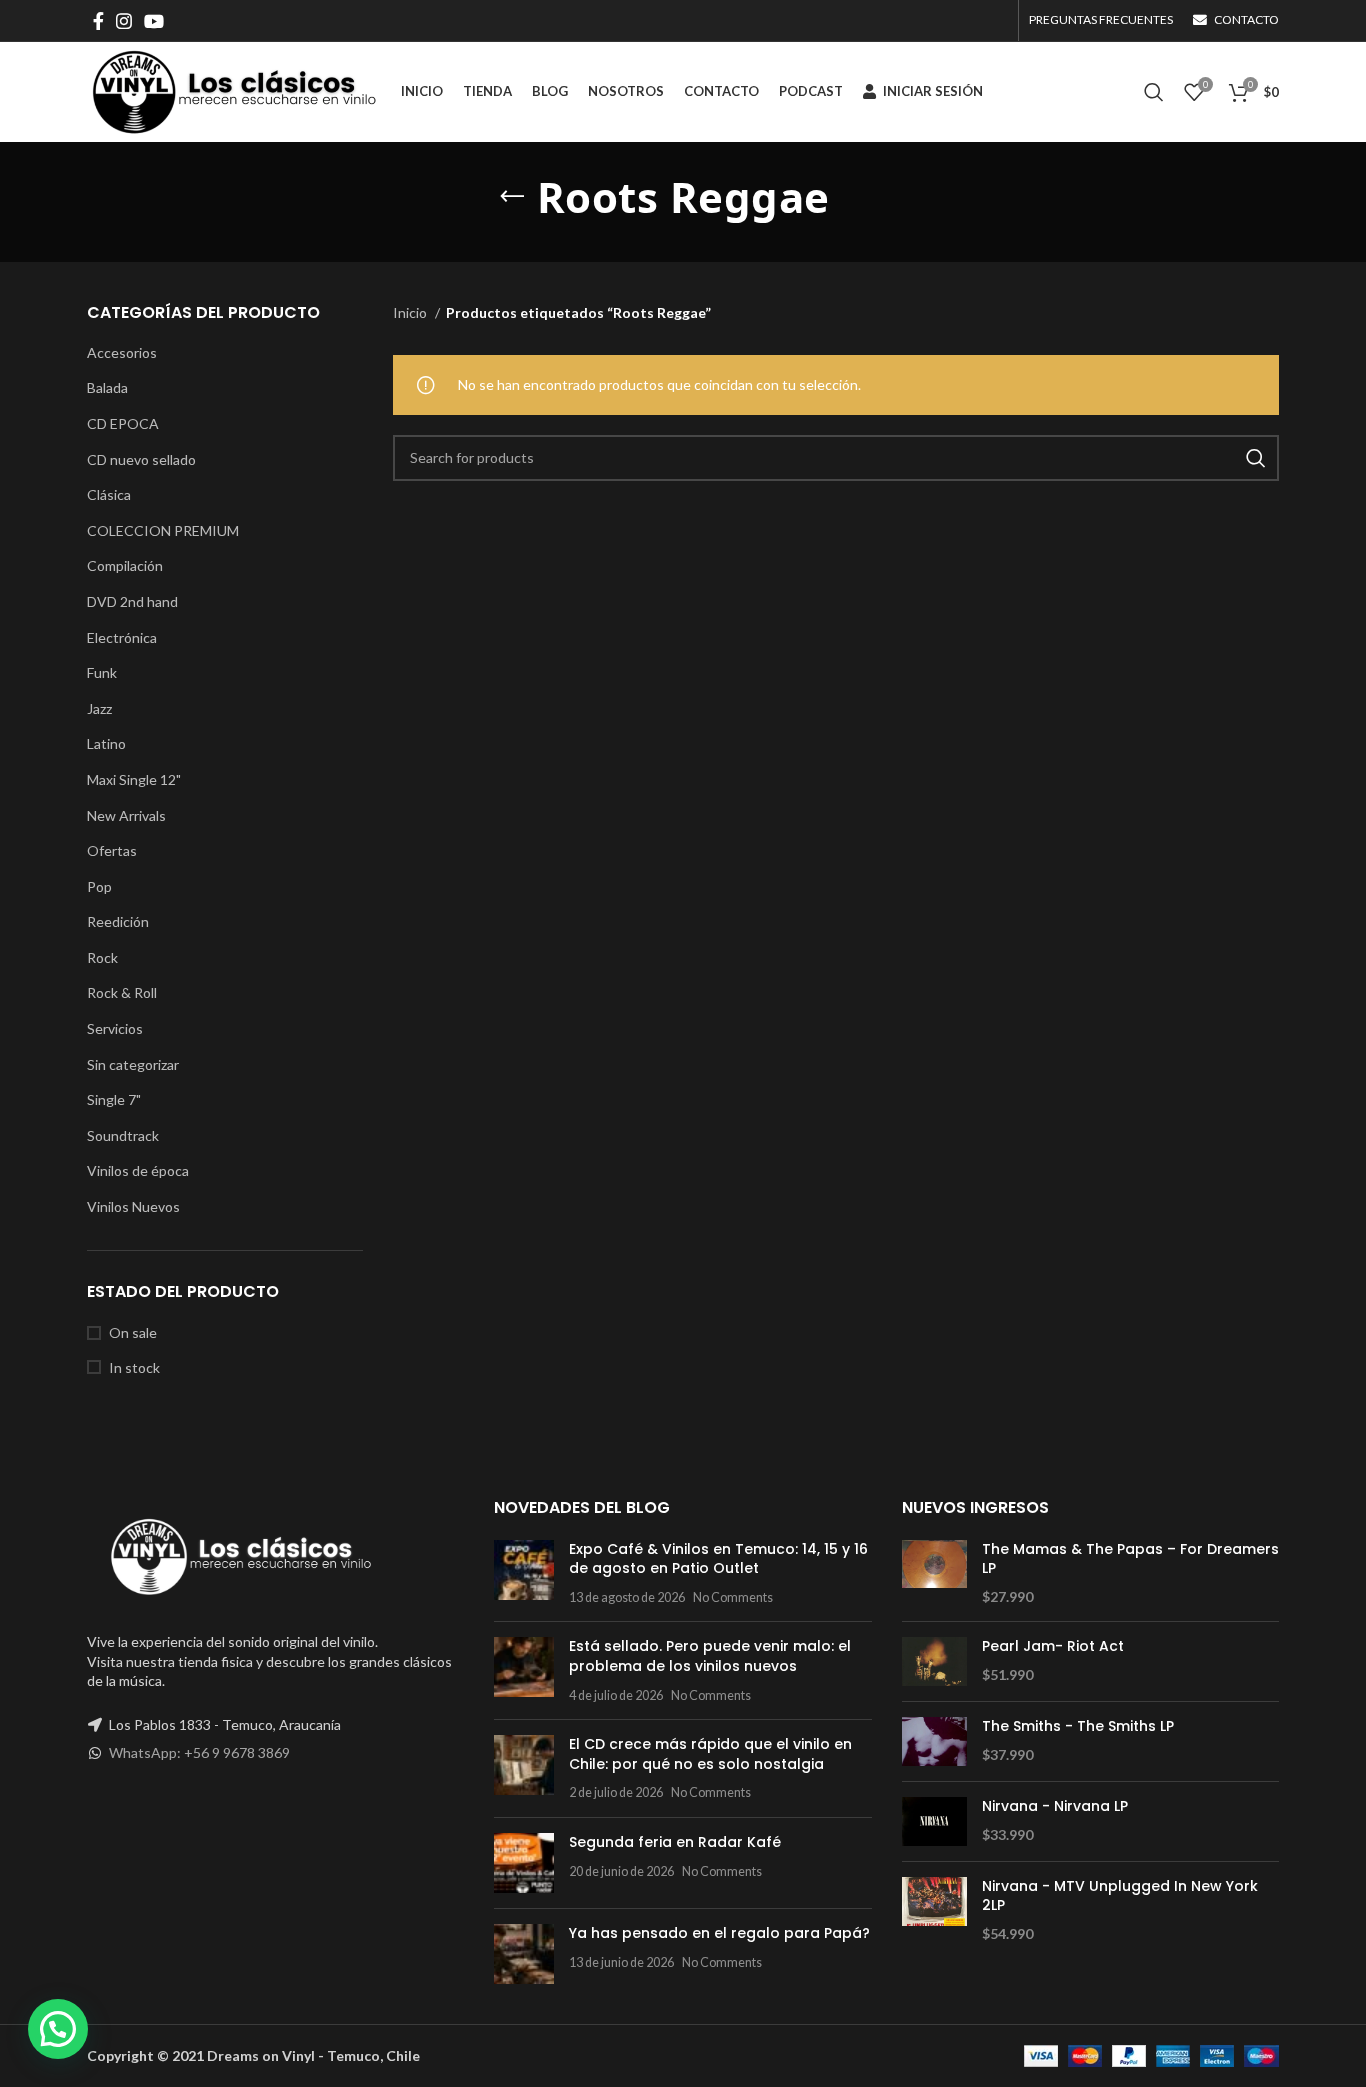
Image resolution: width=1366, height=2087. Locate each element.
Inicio (411, 312)
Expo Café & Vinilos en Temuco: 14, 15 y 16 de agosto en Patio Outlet (718, 1559)
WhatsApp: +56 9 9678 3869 (199, 1752)
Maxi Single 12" (134, 779)
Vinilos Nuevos (133, 1206)
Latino (106, 743)
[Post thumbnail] (524, 1573)
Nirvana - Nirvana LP (1055, 1806)
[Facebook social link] (98, 21)
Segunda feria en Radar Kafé (675, 1842)
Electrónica (122, 637)
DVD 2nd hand (132, 601)
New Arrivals (126, 815)
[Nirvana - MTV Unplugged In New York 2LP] (934, 1910)
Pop (99, 886)
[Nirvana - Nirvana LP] (934, 1821)
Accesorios (122, 352)
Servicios (115, 1028)
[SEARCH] (1256, 458)
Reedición (118, 921)
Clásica (109, 494)
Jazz (99, 708)
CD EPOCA (123, 423)
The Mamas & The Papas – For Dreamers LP (1130, 1559)
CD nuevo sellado (141, 459)
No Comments (733, 1597)
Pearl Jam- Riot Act (1053, 1646)
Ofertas (112, 850)
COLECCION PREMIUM (163, 530)
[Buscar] (1154, 92)
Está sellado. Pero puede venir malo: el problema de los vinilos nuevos (710, 1656)
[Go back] (512, 197)
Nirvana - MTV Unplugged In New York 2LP (1120, 1896)
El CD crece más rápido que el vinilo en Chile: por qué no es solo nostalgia (710, 1754)
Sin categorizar (133, 1064)
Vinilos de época (138, 1170)
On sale (133, 1332)
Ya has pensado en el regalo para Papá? (719, 1933)
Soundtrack (123, 1135)
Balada (107, 387)
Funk (102, 672)
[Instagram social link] (124, 21)
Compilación (125, 565)
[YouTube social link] (154, 21)
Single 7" (114, 1099)
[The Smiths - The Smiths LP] (934, 1741)
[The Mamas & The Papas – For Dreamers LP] (934, 1573)
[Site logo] (234, 90)
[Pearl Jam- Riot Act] (934, 1661)
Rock (102, 957)
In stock (134, 1367)
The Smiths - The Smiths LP (1078, 1726)
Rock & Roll (122, 992)
